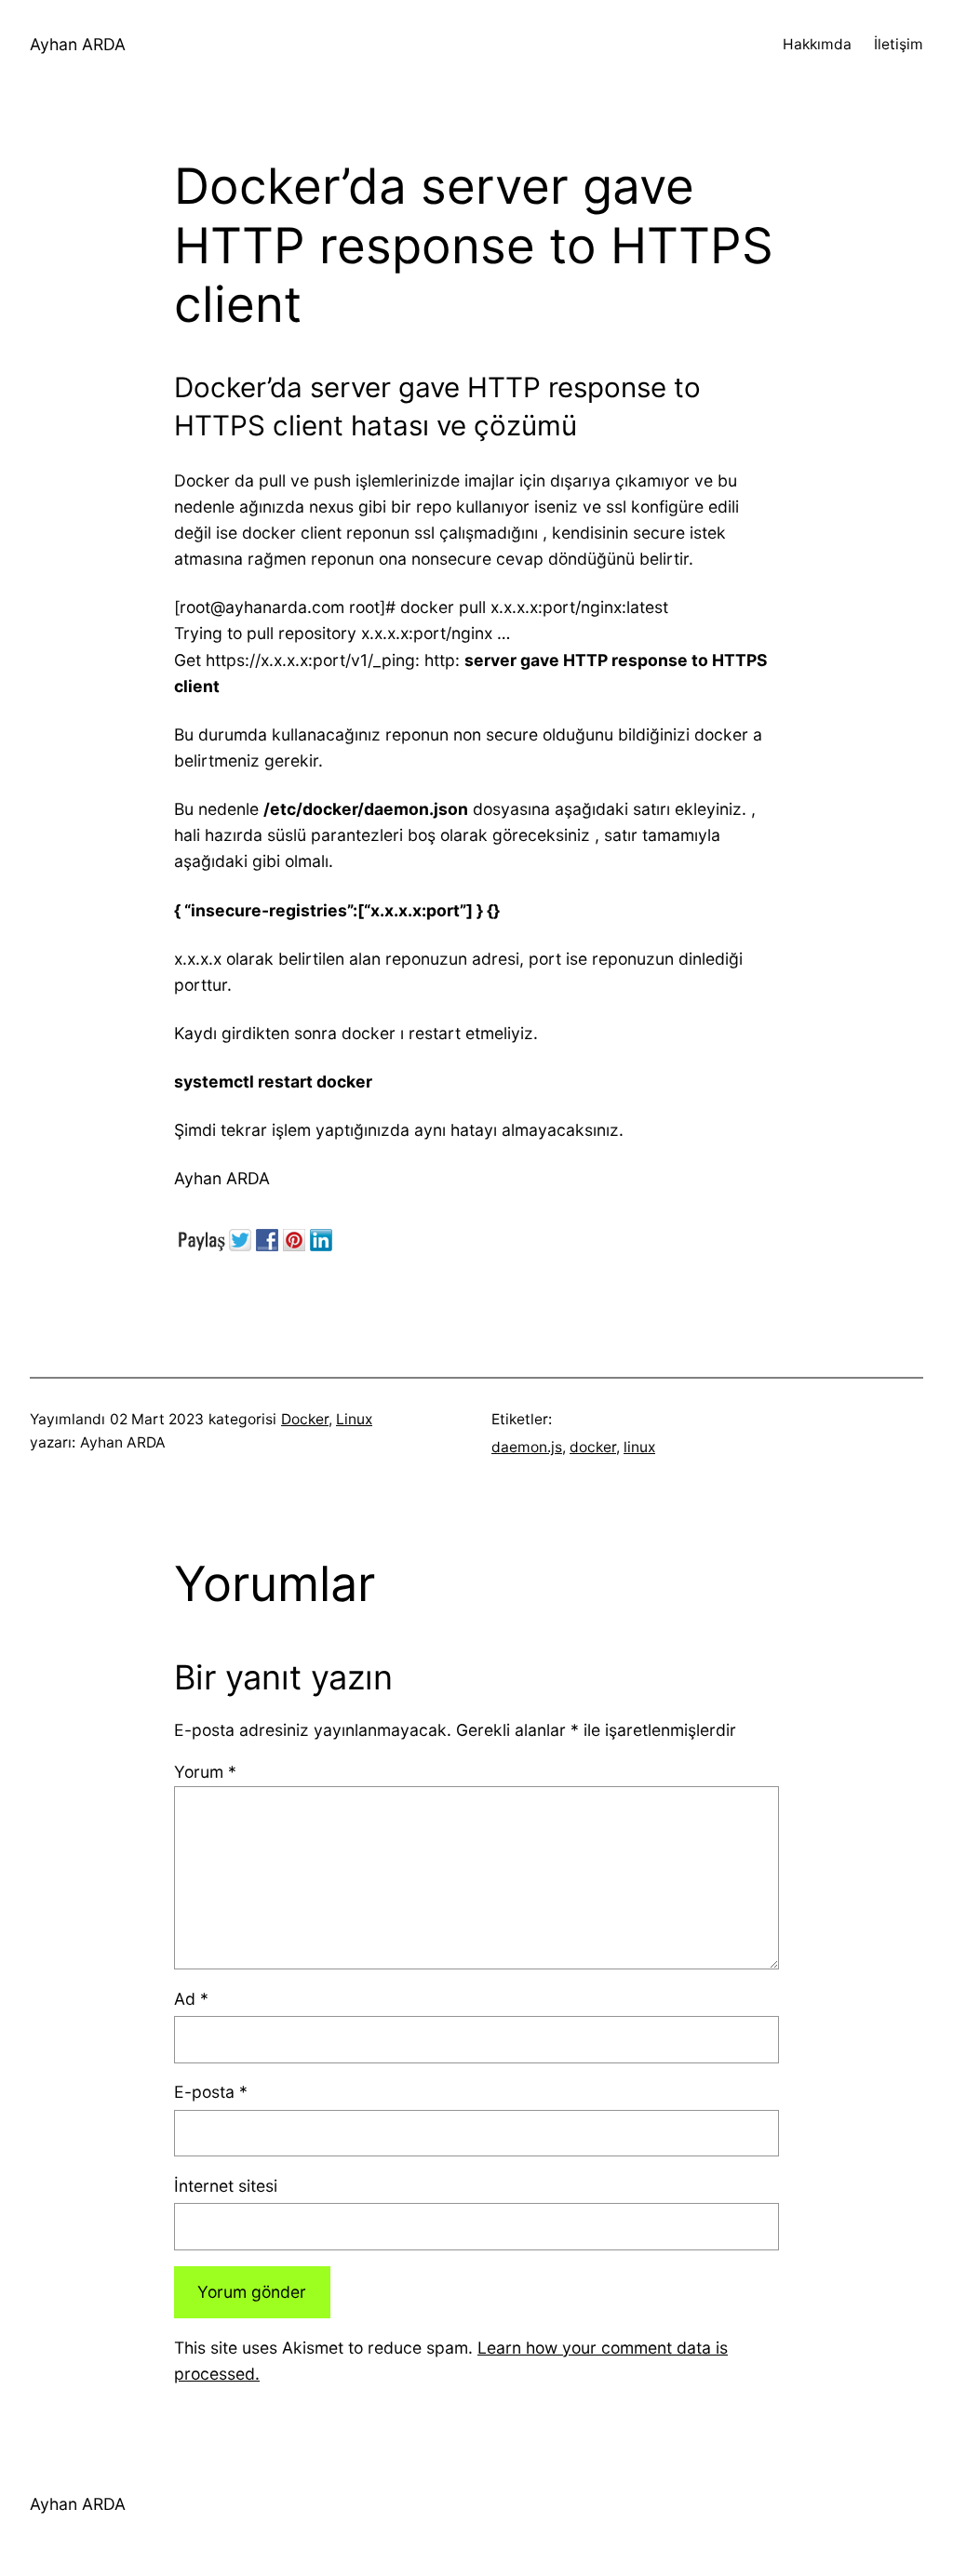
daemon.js (527, 1447)
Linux (354, 1419)
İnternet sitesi (226, 2186)
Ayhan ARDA (78, 44)
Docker (305, 1419)
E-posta (211, 2092)
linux (639, 1447)
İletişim (899, 44)
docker (593, 1447)
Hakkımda (817, 44)
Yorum (205, 1772)
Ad (191, 1999)
